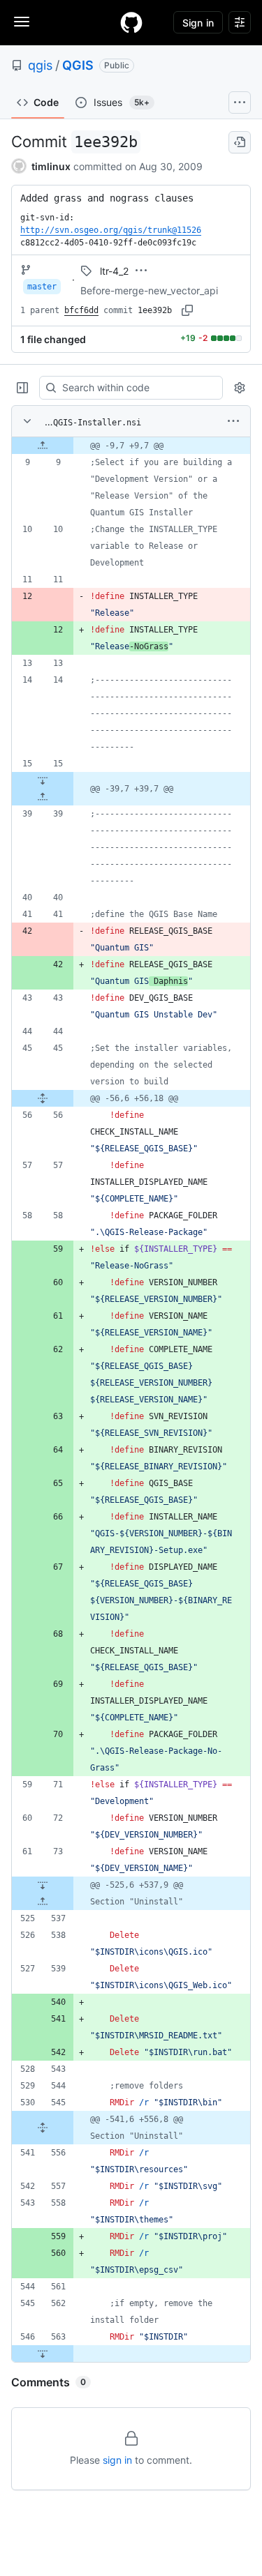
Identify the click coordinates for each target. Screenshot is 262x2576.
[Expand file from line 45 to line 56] (43, 1098)
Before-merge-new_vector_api (149, 290)
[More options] (233, 421)
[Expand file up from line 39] (43, 797)
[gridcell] (131, 446)
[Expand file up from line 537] (43, 1902)
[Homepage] (131, 22)
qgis (40, 65)
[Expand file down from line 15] (43, 780)
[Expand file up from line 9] (43, 446)
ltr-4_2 (114, 271)
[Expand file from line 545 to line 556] (43, 2128)
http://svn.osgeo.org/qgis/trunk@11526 (111, 230)
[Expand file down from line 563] (43, 2354)
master (42, 287)
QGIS (78, 65)
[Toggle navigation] (22, 22)
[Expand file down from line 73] (43, 1885)
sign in (117, 2460)
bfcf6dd (81, 310)
